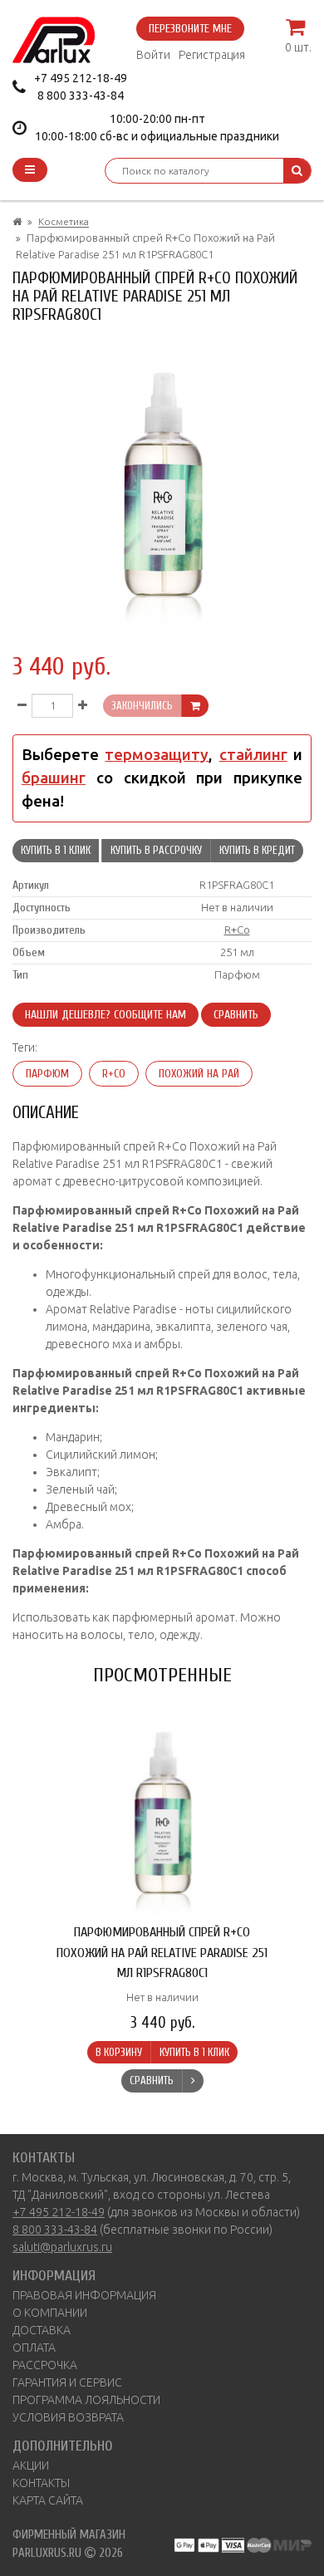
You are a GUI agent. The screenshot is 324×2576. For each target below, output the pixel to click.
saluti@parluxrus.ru (62, 2247)
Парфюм (47, 1074)
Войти (153, 55)
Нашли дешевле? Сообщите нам (106, 1015)
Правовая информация (84, 2295)
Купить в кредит (257, 850)
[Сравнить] (193, 2081)
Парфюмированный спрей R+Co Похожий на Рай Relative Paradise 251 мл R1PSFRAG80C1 (162, 1952)
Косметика (64, 221)
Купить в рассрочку (156, 850)
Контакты (41, 2483)
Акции (31, 2466)
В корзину (119, 2052)
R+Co (237, 930)
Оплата (34, 2348)
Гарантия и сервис (67, 2382)
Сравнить (236, 1015)
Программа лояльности (86, 2400)
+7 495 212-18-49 (81, 78)
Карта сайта (48, 2500)
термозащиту (157, 755)
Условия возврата (68, 2417)
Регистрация (212, 55)
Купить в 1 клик (56, 850)
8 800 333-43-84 (81, 96)
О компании (50, 2313)
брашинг (54, 778)
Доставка (42, 2330)
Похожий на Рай (199, 1074)
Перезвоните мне (190, 29)
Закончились (142, 706)
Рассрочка (45, 2365)
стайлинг (253, 755)
